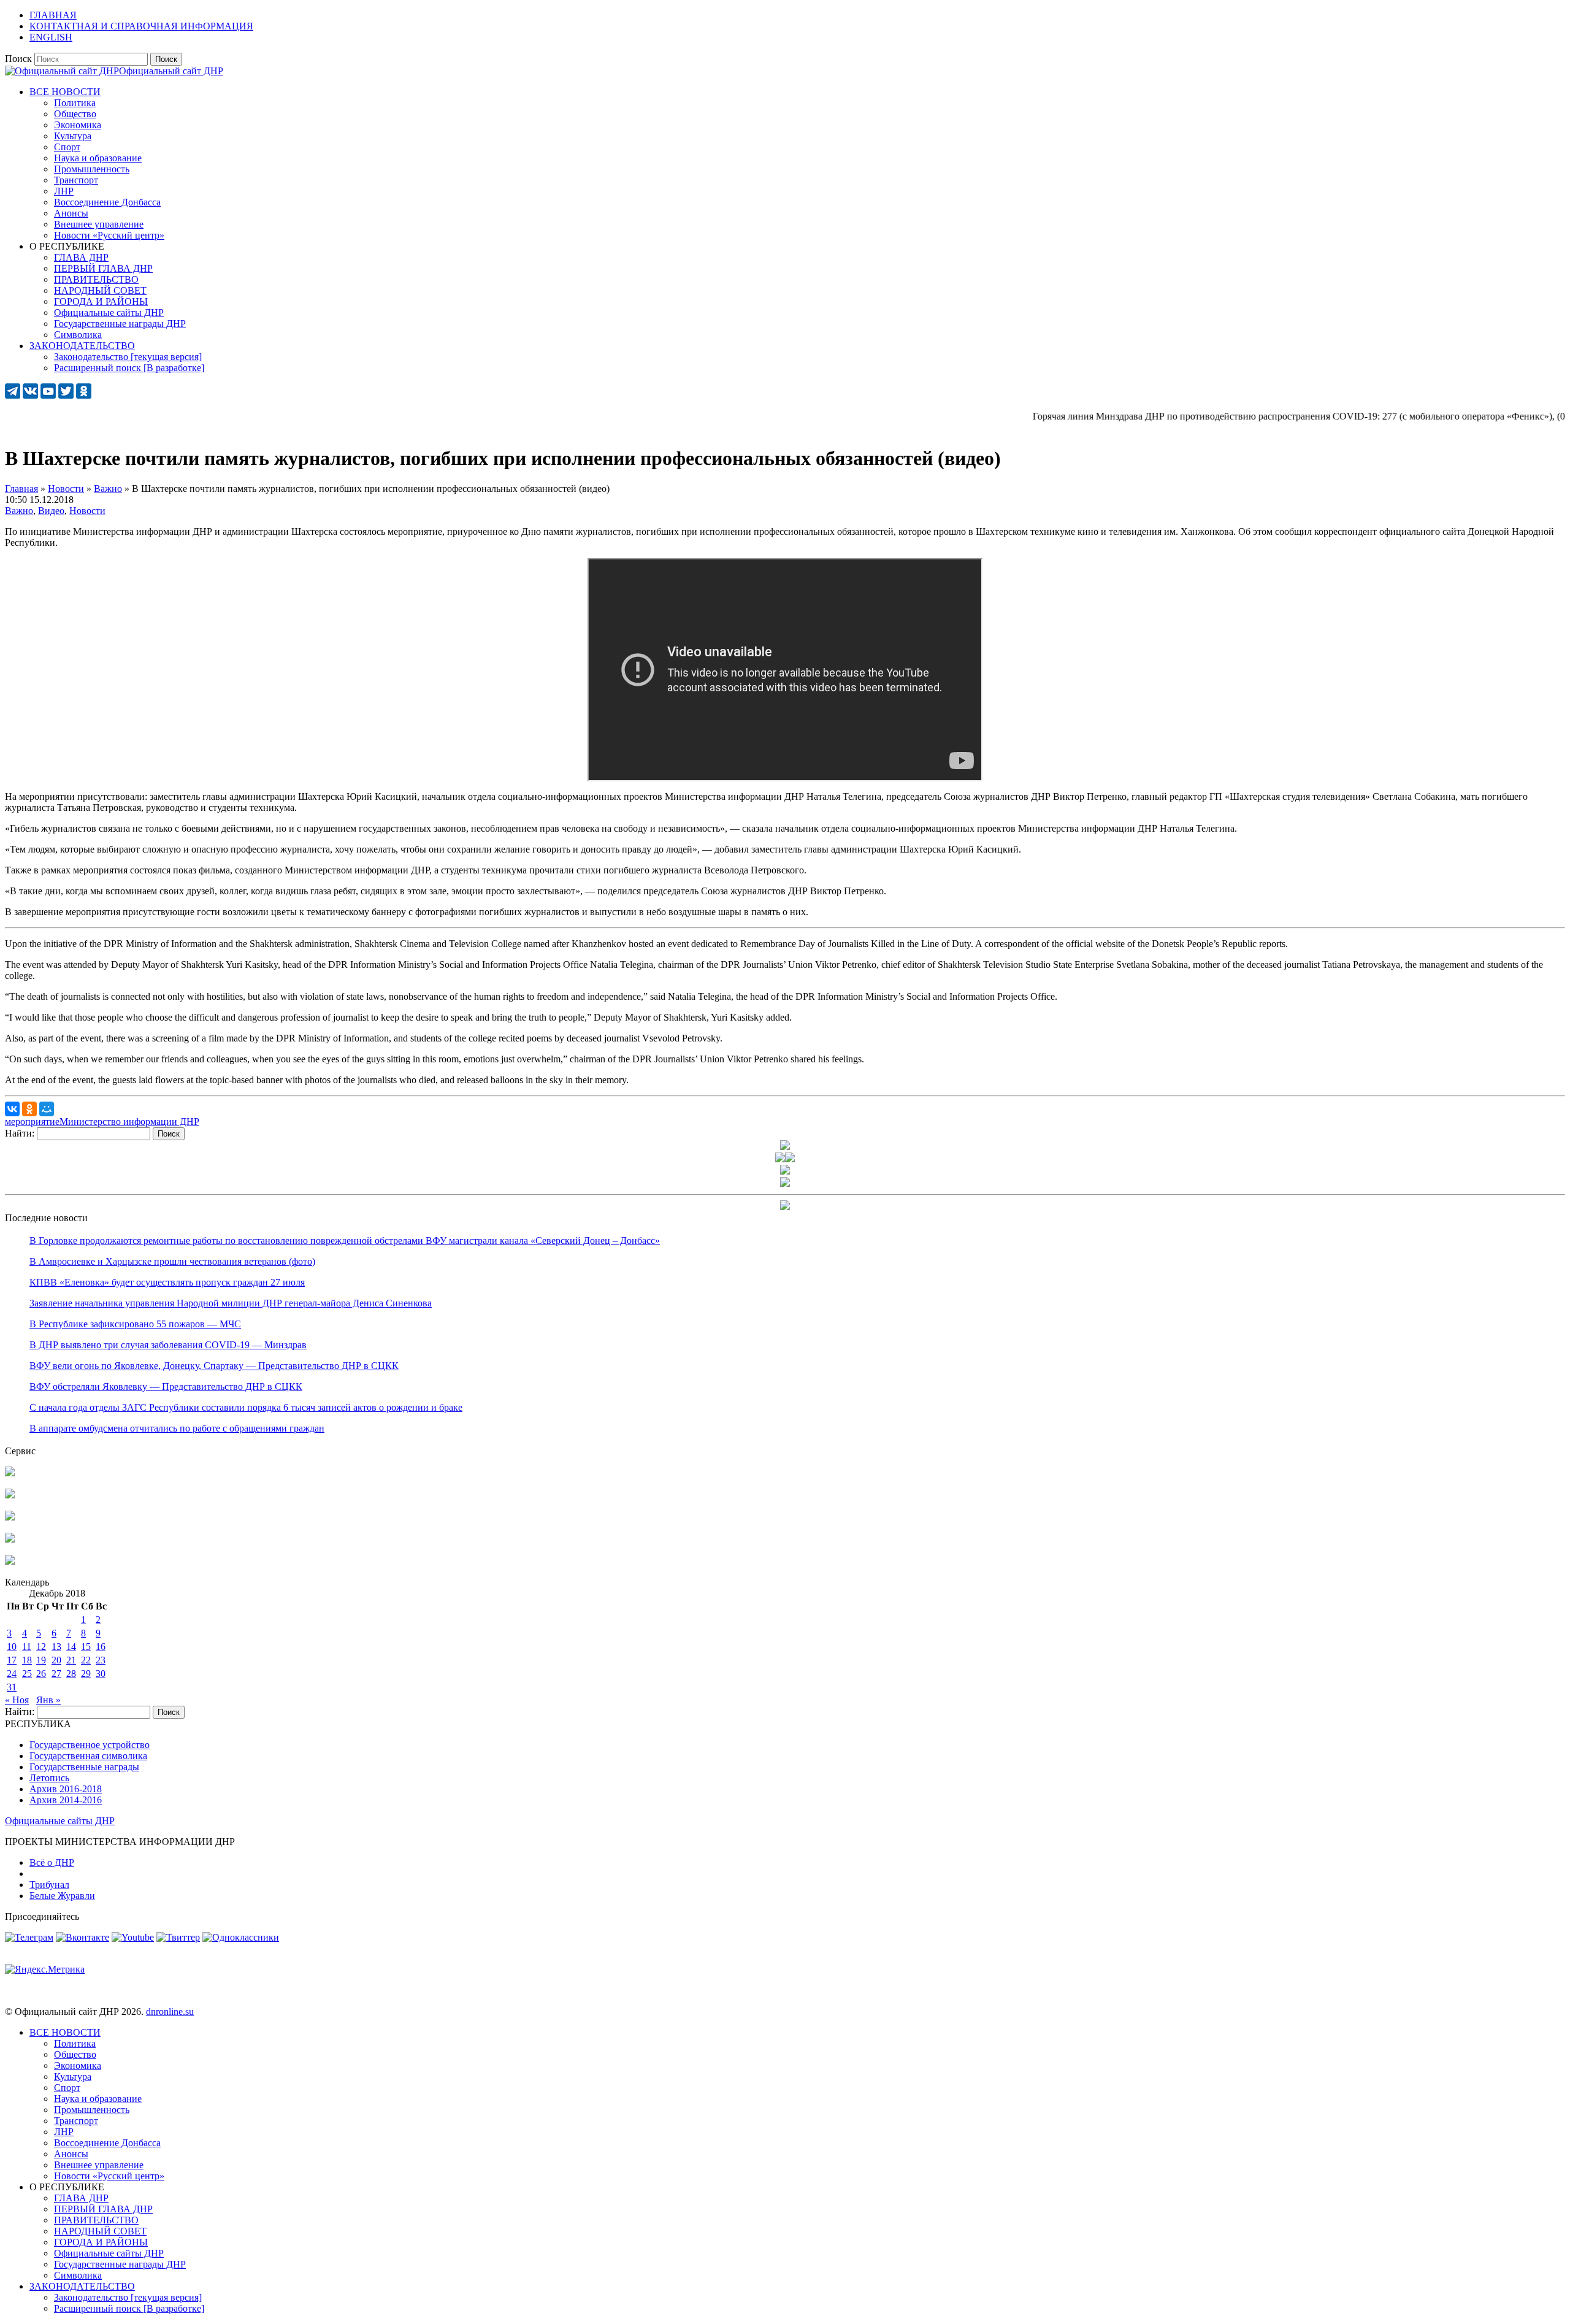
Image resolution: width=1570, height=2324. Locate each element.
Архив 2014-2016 (66, 1800)
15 (86, 1647)
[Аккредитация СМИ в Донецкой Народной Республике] (10, 1473)
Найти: (20, 1133)
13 (56, 1647)
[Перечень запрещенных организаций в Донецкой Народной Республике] (10, 1517)
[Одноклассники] (29, 1109)
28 (71, 1674)
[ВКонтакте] (12, 1109)
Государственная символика (88, 1756)
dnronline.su (170, 2011)
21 (71, 1660)
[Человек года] (790, 1159)
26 (41, 1674)
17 (12, 1660)
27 (56, 1674)
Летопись (49, 1778)
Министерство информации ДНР (129, 1122)
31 (12, 1687)
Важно (19, 511)
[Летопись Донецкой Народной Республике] (10, 1539)
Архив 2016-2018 (66, 1789)
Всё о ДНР (52, 1862)
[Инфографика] (10, 1561)
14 (71, 1647)
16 (101, 1647)
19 (41, 1660)
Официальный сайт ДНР (171, 71)
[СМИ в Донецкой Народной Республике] (10, 1495)
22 (86, 1660)
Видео (51, 511)
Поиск (18, 59)
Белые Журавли (62, 1896)
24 (12, 1674)
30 (101, 1674)
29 (86, 1674)
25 (27, 1674)
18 (27, 1660)
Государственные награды (84, 1767)
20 (56, 1660)
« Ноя (17, 1700)
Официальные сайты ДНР (60, 1821)
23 (101, 1660)
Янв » (48, 1700)
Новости (87, 511)
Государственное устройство (90, 1745)
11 (27, 1647)
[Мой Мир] (47, 1109)
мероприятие (32, 1122)
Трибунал (49, 1885)
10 (12, 1647)
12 (41, 1647)
